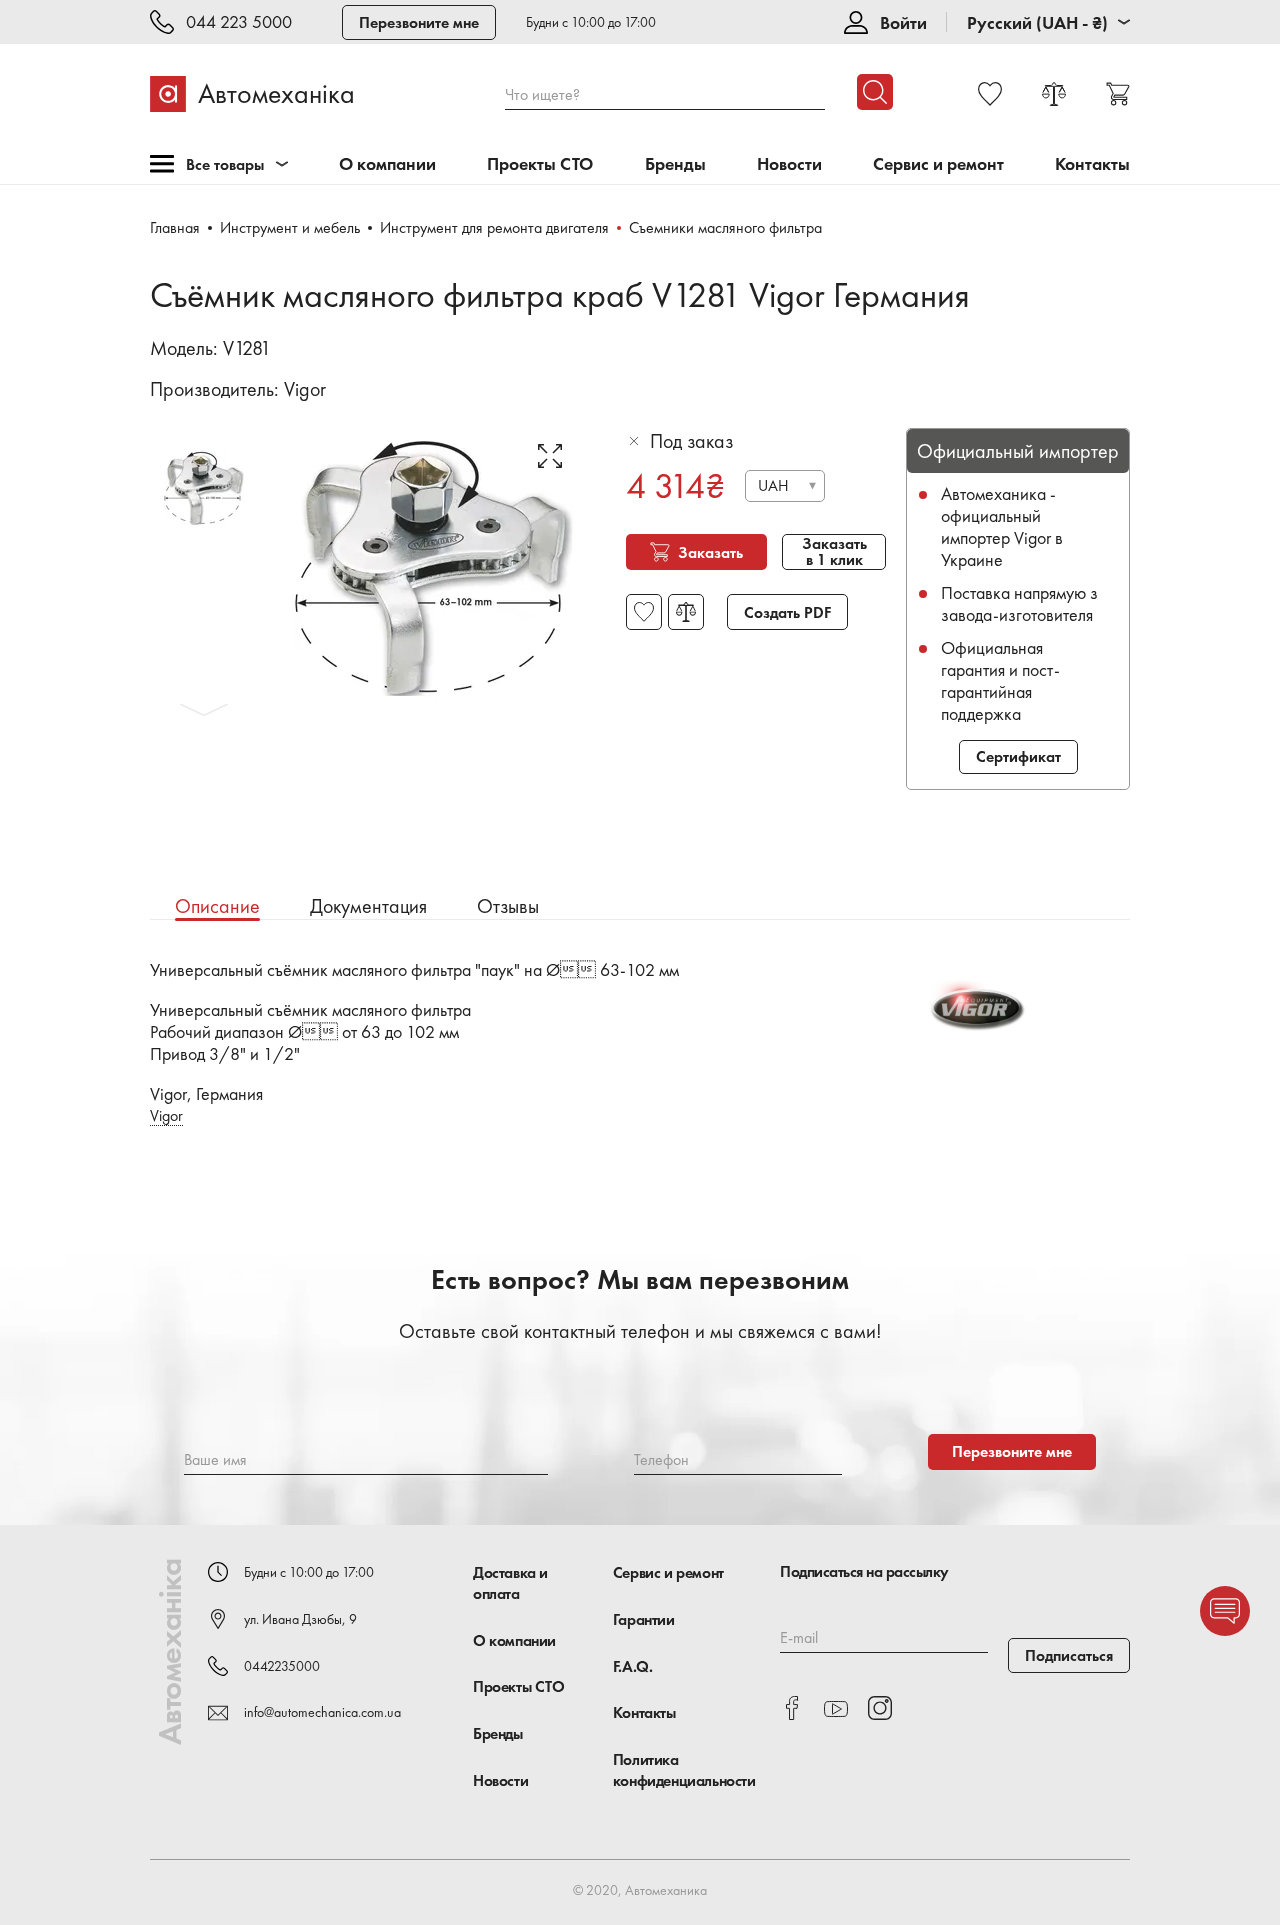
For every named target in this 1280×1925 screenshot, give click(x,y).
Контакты (1092, 164)
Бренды (675, 164)
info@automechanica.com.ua (322, 1712)
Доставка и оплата (510, 1583)
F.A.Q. (633, 1666)
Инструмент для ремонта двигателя (494, 227)
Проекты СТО (540, 164)
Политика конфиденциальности (684, 1770)
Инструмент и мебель (290, 227)
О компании (387, 164)
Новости (789, 164)
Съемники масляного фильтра (725, 227)
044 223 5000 (239, 22)
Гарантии (644, 1619)
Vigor (305, 389)
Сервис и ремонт (938, 164)
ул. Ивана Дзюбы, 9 (300, 1619)
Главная (175, 227)
